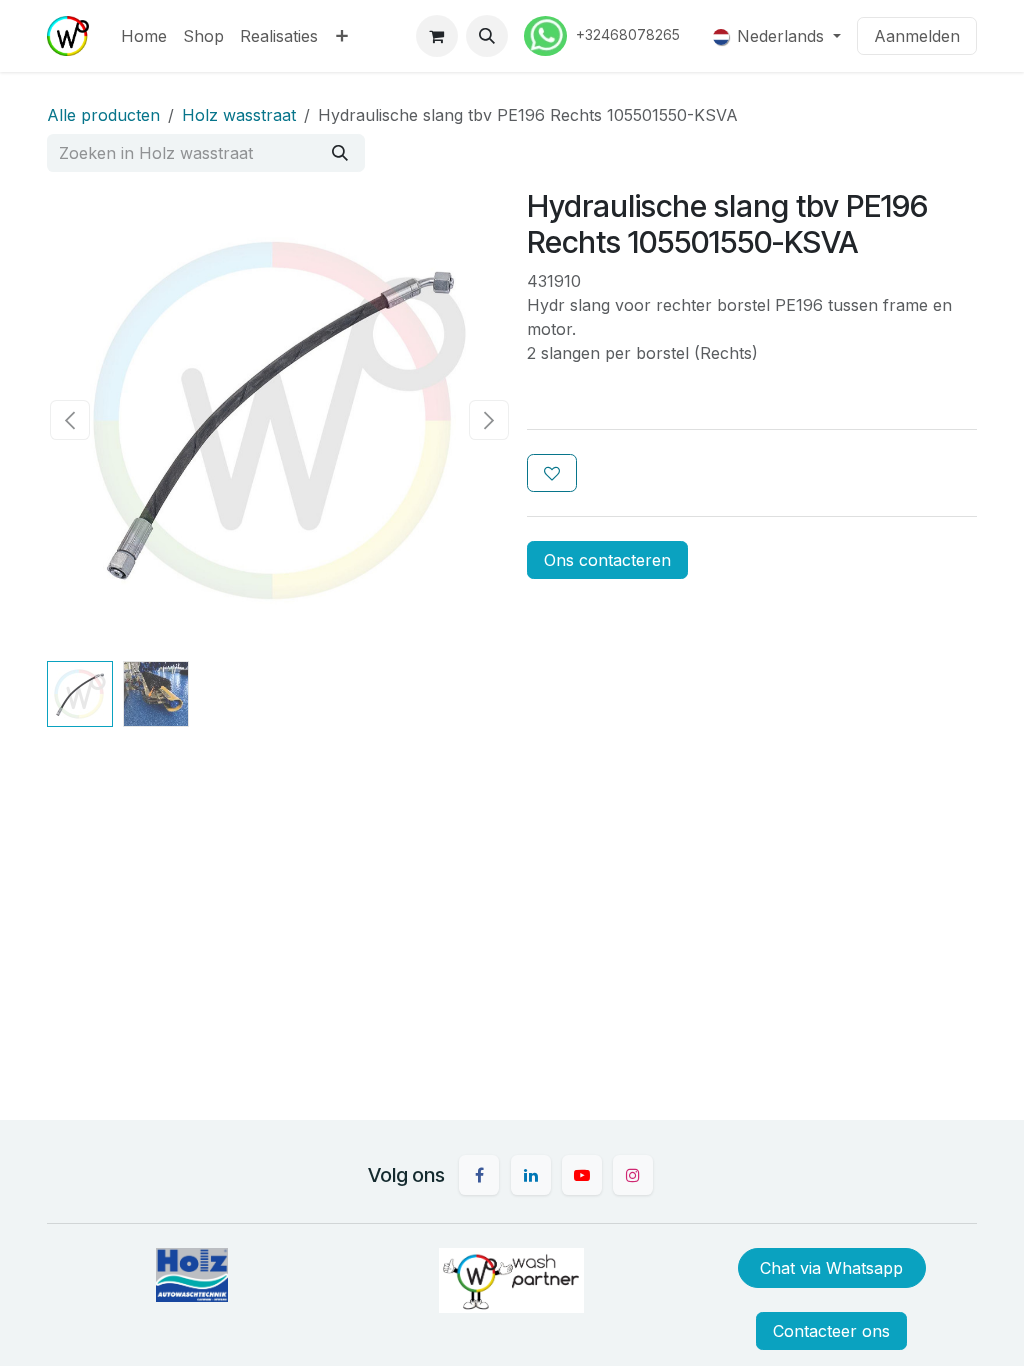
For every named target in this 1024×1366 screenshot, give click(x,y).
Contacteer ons (831, 1331)
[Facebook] (479, 1175)
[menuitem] (144, 36)
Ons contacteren (607, 560)
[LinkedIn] (531, 1175)
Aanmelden (917, 36)
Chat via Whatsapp (831, 1268)
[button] (487, 36)
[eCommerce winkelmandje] (437, 36)
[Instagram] (633, 1175)
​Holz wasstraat (239, 115)
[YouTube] (582, 1175)
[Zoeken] (340, 153)
